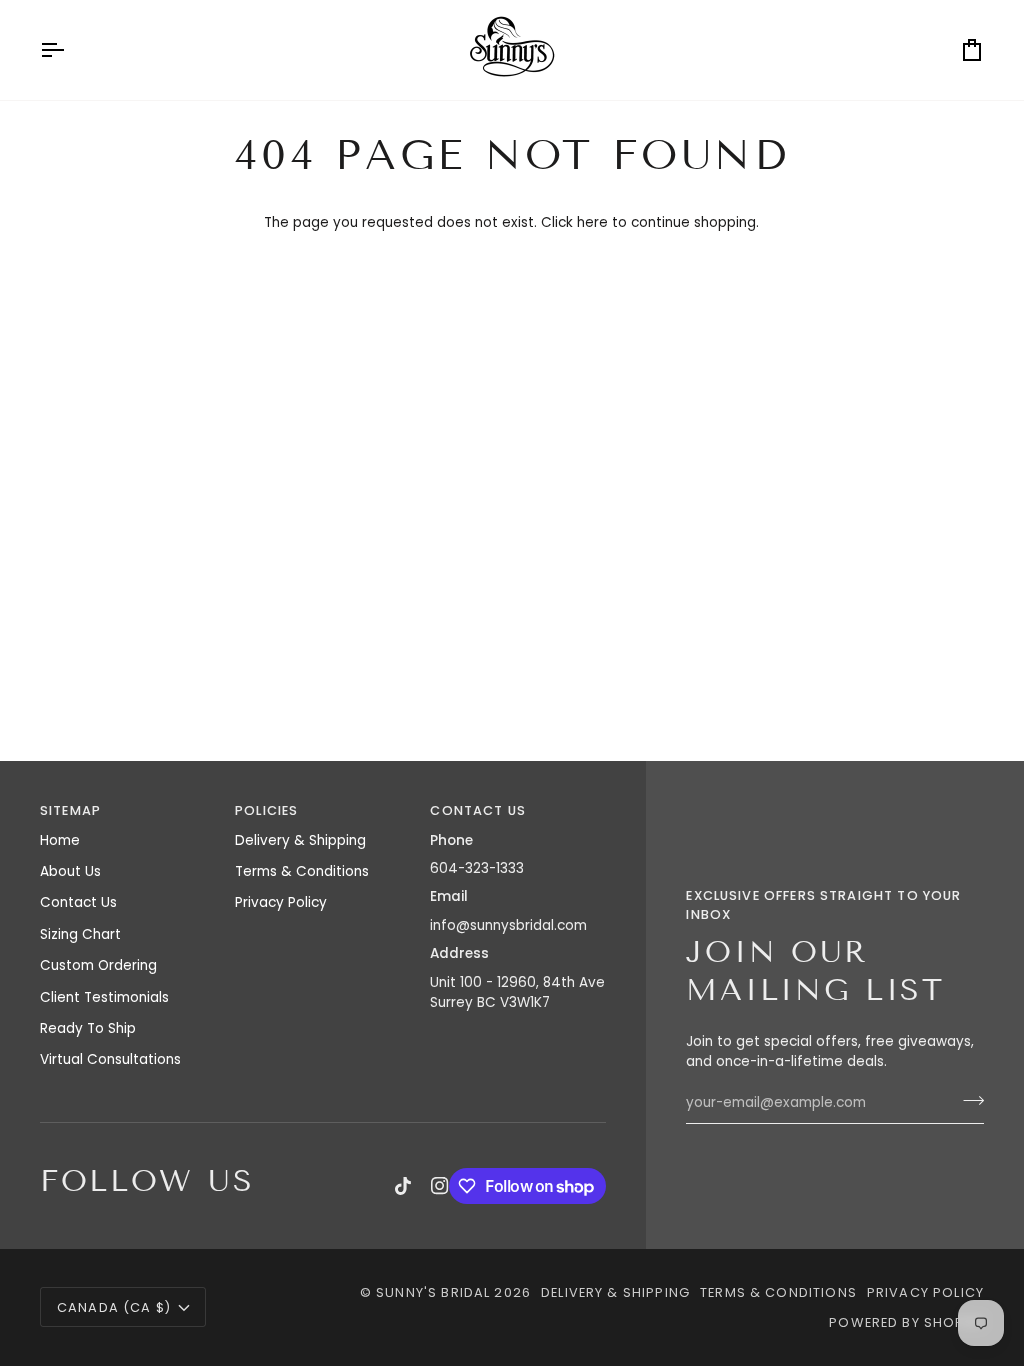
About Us (70, 871)
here (592, 222)
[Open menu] (70, 50)
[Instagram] (440, 1186)
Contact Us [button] (478, 810)
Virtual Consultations (110, 1059)
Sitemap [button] (70, 810)
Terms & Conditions (302, 871)
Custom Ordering (98, 965)
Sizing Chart (80, 934)
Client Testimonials (104, 997)
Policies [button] (266, 810)
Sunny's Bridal (433, 1292)
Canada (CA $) (114, 1307)
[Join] (967, 1101)
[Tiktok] (403, 1186)
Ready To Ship (88, 1028)
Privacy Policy (281, 902)
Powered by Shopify (906, 1322)
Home (60, 840)
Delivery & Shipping (300, 840)
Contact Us (78, 902)
